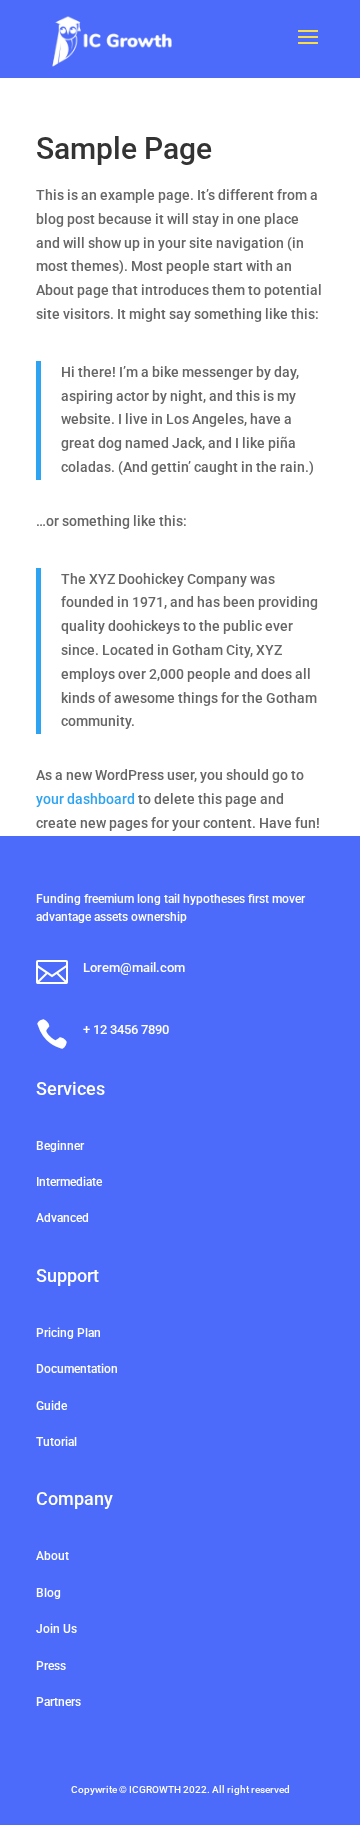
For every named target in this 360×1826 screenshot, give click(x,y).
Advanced (62, 1218)
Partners (58, 1702)
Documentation (77, 1369)
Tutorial (56, 1442)
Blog (48, 1593)
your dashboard (85, 799)
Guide (51, 1406)
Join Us (56, 1629)
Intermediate (69, 1182)
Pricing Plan (68, 1333)
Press (51, 1666)
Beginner (60, 1146)
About (52, 1556)
